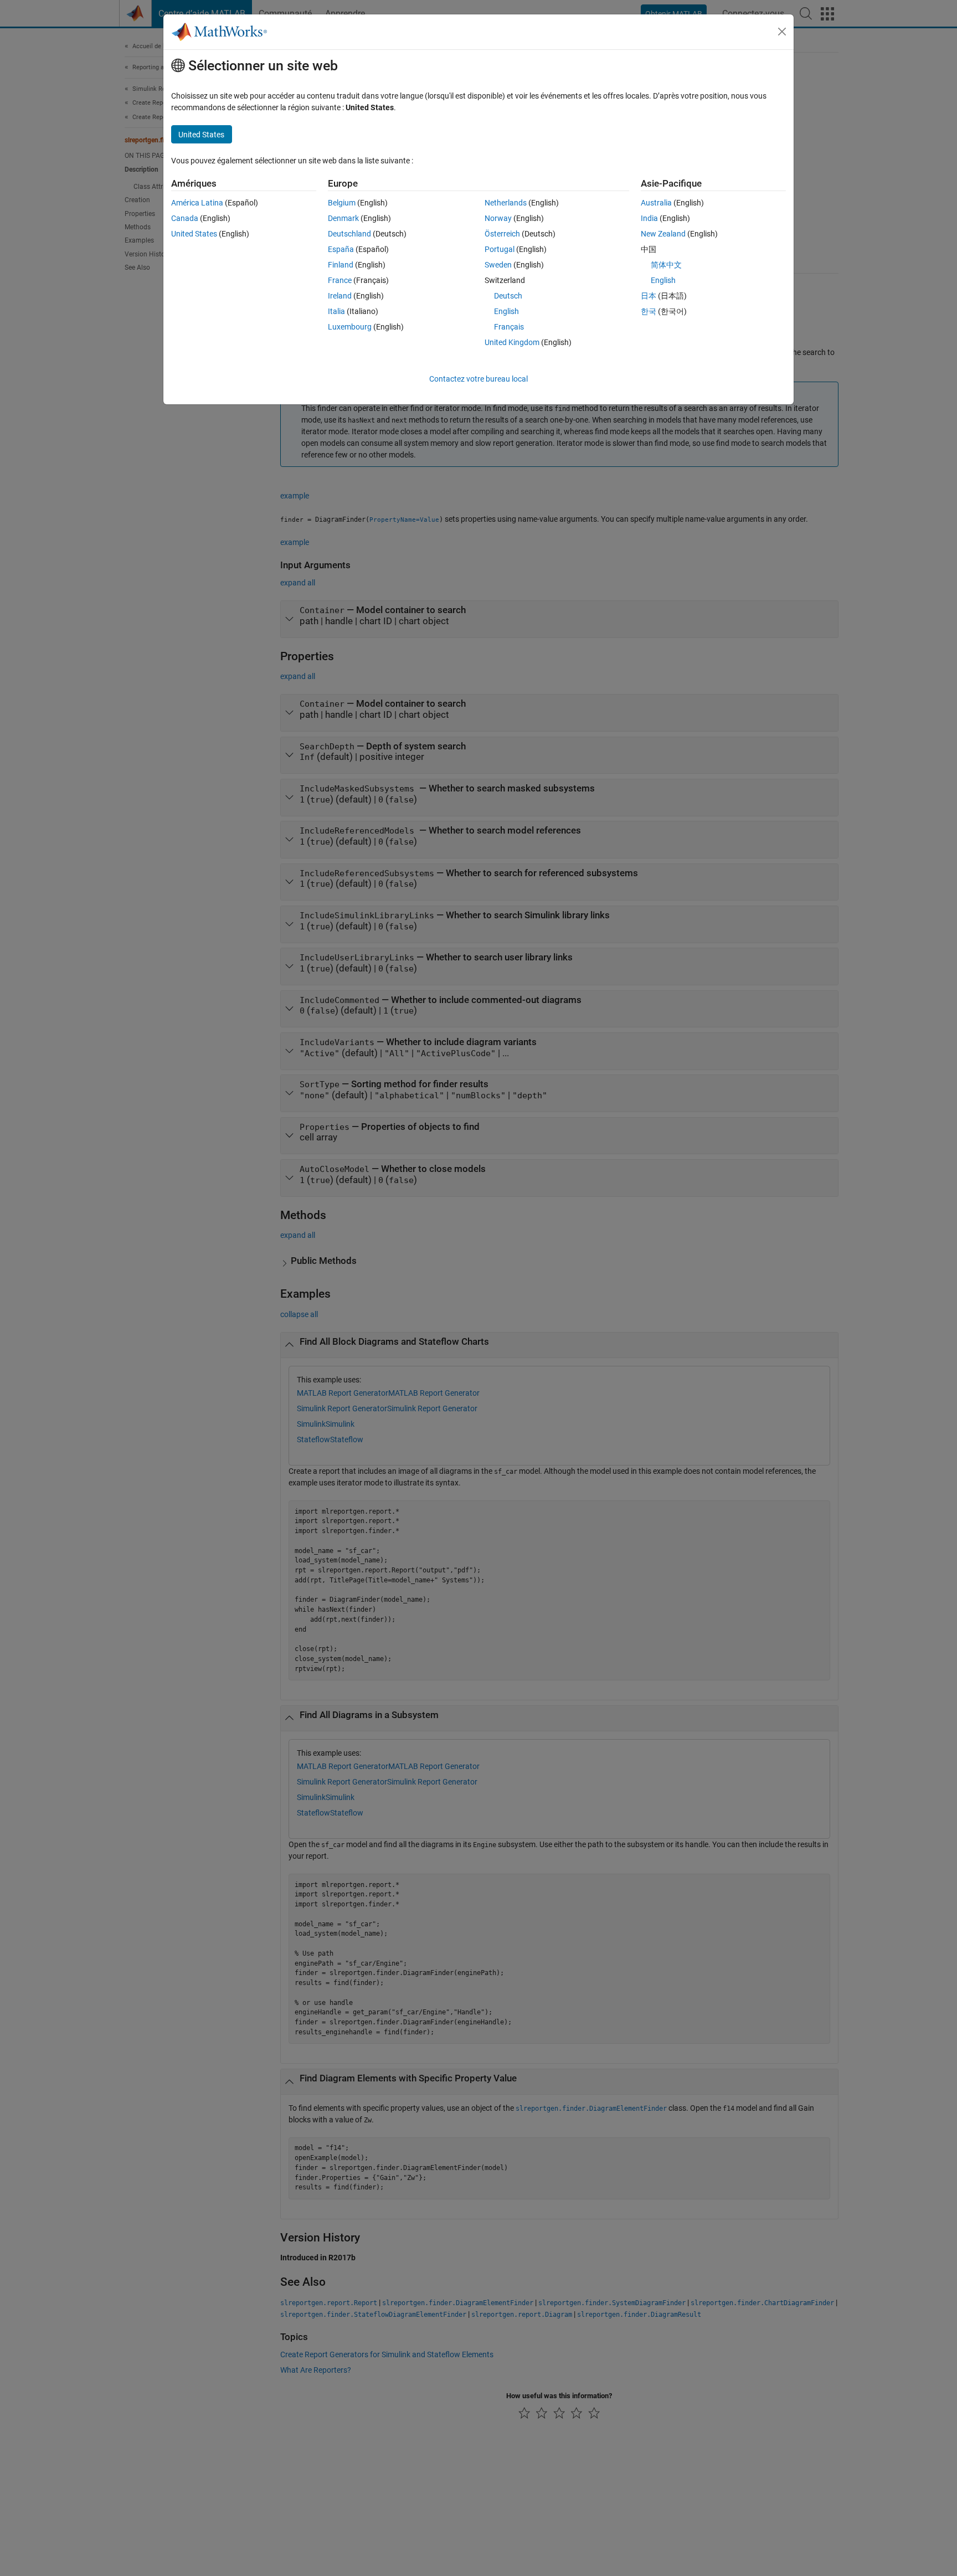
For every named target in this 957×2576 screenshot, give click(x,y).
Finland (341, 265)
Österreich (502, 234)
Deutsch (508, 296)
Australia (656, 203)
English (506, 311)
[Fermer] (782, 32)
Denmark (343, 218)
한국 (649, 311)
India (649, 218)
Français (509, 327)
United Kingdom (512, 342)
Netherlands (506, 203)
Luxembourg (350, 327)
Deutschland (349, 234)
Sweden (498, 265)
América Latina (197, 203)
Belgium (342, 203)
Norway (498, 218)
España (341, 249)
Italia (336, 311)
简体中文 (666, 265)
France (340, 280)
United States (194, 234)
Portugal (500, 249)
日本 (649, 296)
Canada (185, 218)
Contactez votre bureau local (478, 379)
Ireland (340, 296)
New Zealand (663, 234)
